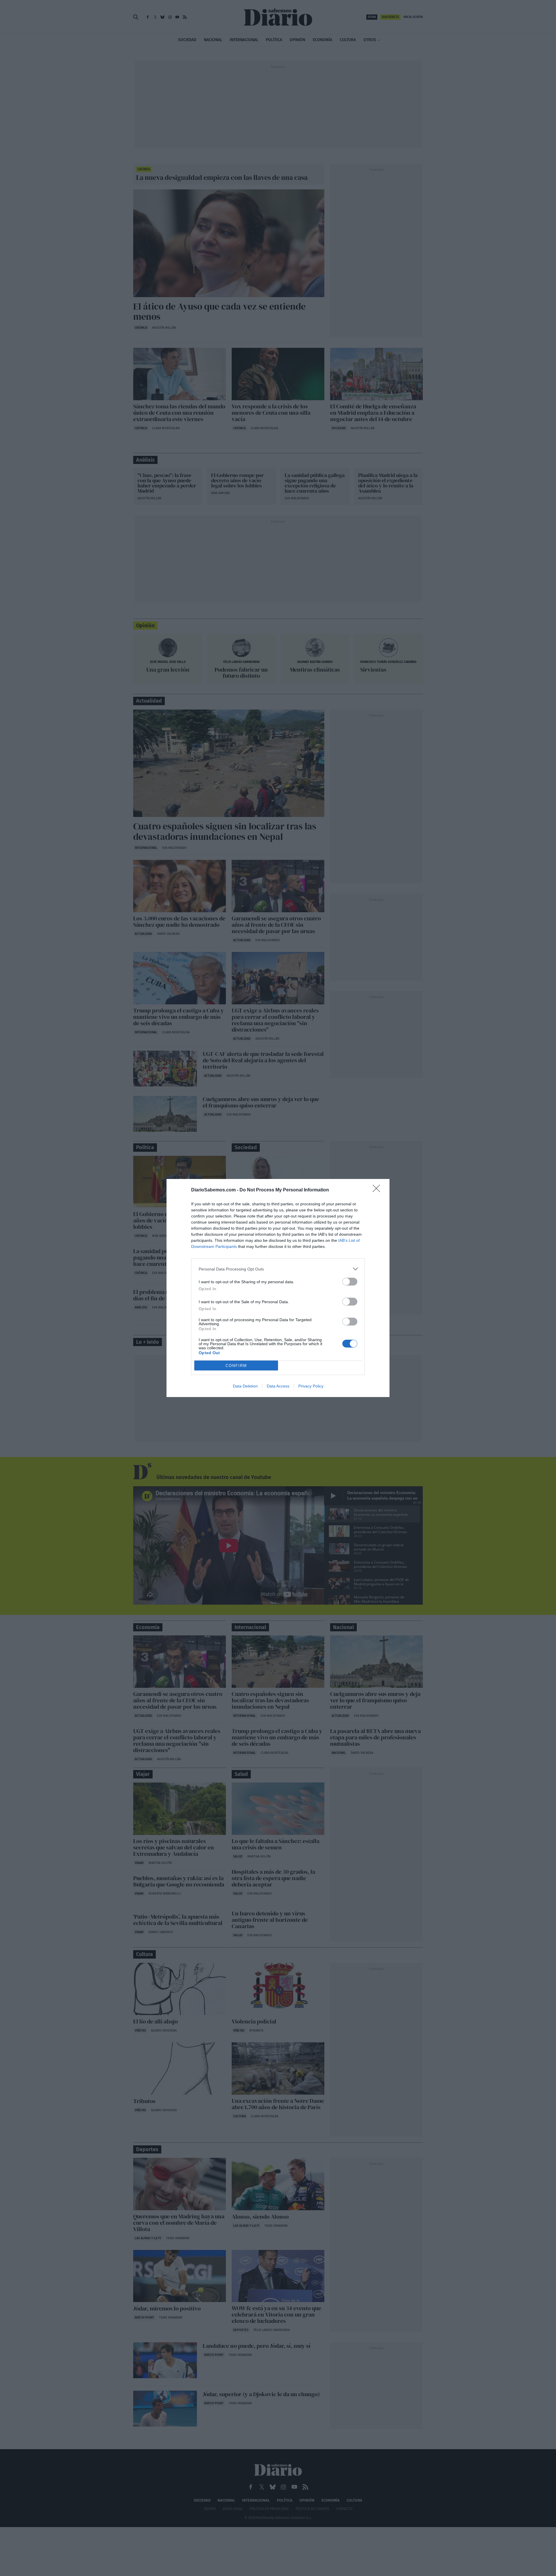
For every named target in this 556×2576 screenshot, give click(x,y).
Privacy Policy (311, 1386)
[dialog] (278, 1288)
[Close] (378, 1190)
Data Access (278, 1386)
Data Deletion (245, 1386)
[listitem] (278, 1269)
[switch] (350, 1282)
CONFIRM (236, 1366)
